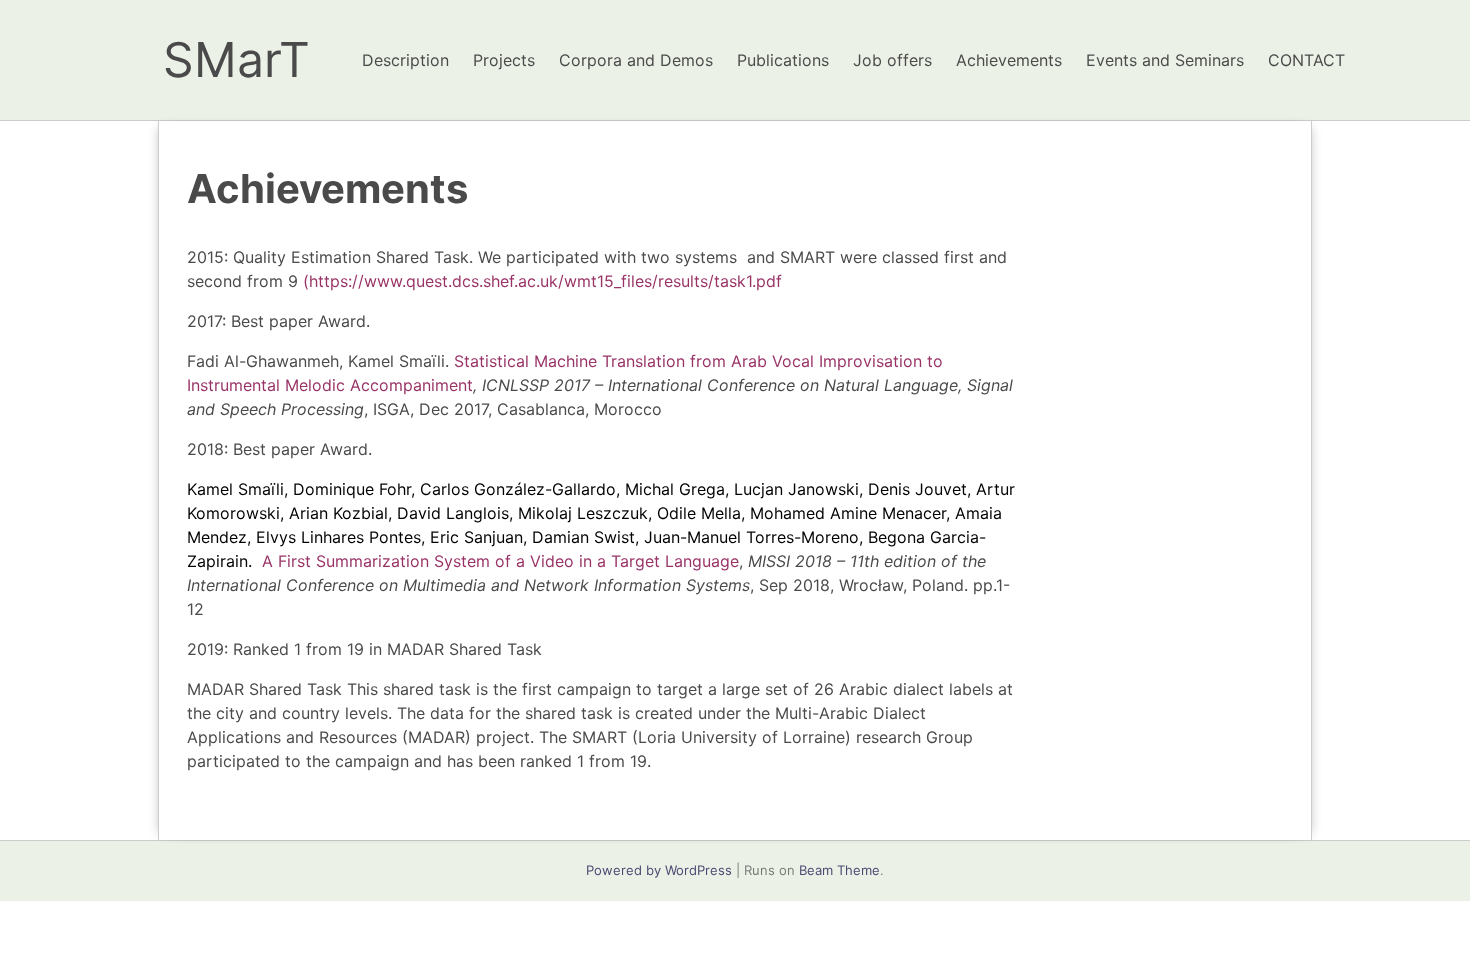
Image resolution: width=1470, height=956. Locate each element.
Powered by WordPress (659, 870)
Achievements (1009, 60)
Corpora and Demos (636, 60)
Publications (783, 60)
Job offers (892, 60)
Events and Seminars (1165, 60)
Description (405, 60)
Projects (504, 60)
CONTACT (1306, 60)
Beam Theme (839, 870)
